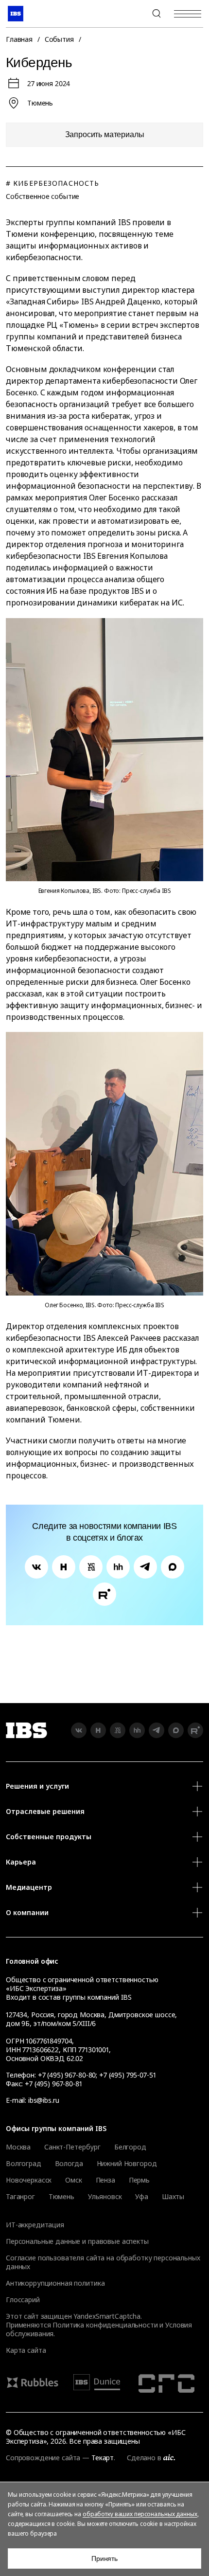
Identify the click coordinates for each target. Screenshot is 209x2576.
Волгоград (24, 2164)
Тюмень (61, 2197)
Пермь (139, 2180)
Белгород (130, 2147)
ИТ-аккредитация (35, 2225)
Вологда (69, 2164)
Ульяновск (105, 2197)
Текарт (103, 2458)
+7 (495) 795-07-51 (127, 2075)
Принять (104, 2558)
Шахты (173, 2197)
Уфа (142, 2197)
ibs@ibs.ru (44, 2100)
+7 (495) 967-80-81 (53, 2084)
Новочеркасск (29, 2180)
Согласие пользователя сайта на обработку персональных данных (103, 2262)
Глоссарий (23, 2300)
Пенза (105, 2180)
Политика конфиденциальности (105, 2325)
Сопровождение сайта (43, 2458)
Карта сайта (26, 2350)
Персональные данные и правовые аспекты (77, 2241)
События (59, 39)
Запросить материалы (105, 134)
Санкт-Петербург (72, 2147)
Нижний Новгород (127, 2164)
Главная (19, 39)
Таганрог (20, 2197)
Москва (18, 2147)
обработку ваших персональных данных (140, 2514)
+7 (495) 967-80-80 (133, 14)
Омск (73, 2180)
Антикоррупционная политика (55, 2283)
